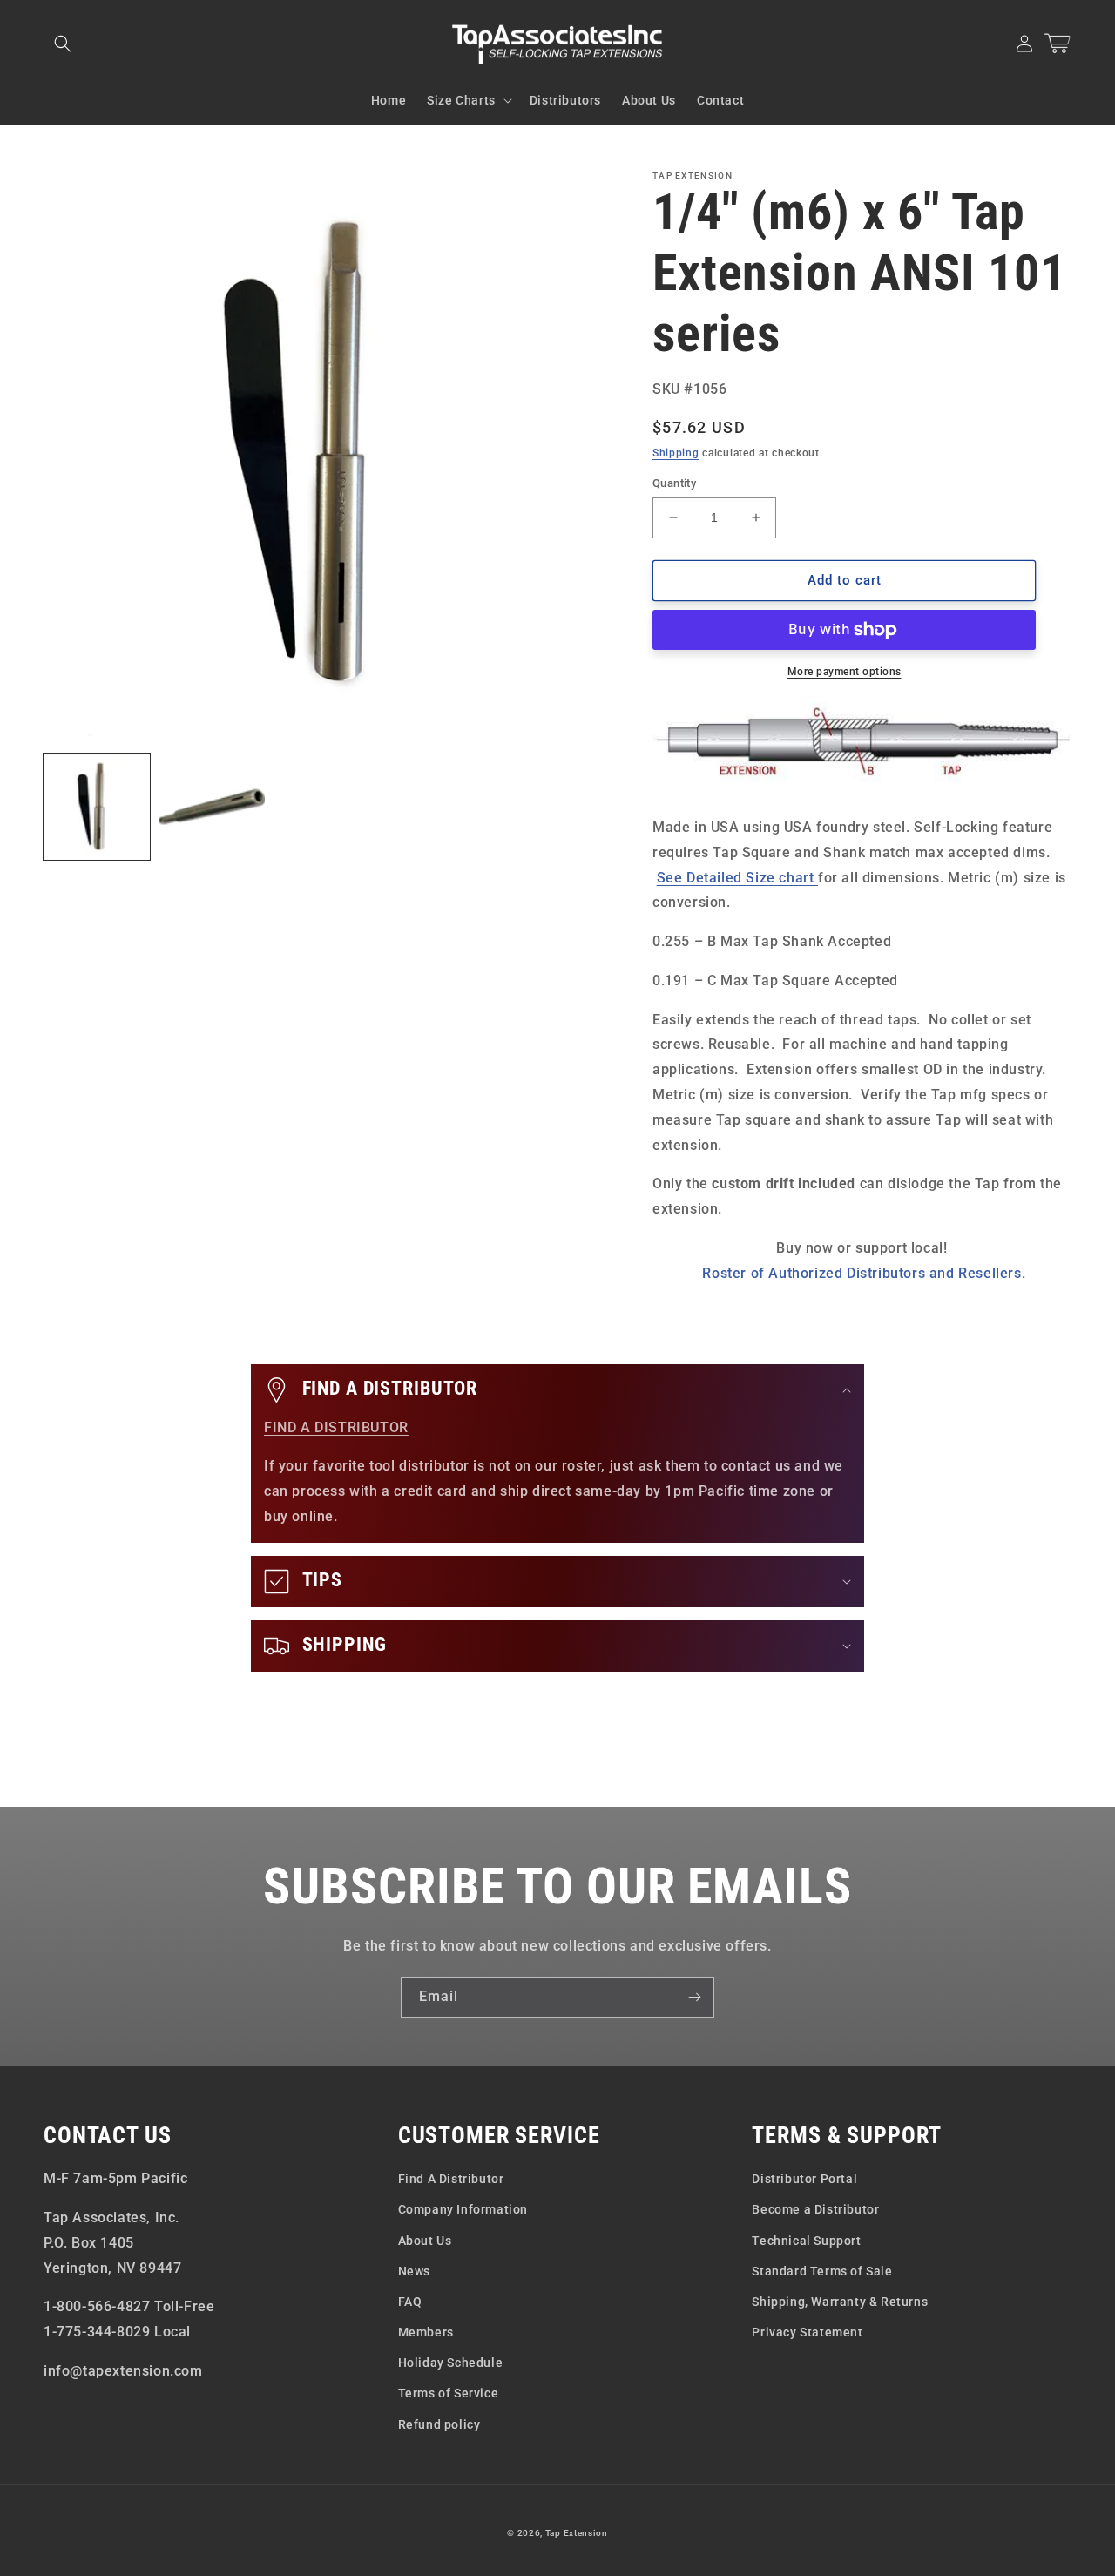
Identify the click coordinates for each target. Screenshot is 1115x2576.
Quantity (674, 483)
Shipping (676, 453)
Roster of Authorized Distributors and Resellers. (864, 1273)
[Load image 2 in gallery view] (212, 807)
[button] (63, 44)
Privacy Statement (807, 2332)
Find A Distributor (451, 2179)
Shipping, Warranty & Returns (840, 2302)
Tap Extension (577, 2533)
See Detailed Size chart (737, 878)
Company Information (463, 2209)
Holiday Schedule (451, 2363)
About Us (425, 2241)
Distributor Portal (804, 2179)
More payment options (845, 672)
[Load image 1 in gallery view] (97, 807)
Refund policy (439, 2424)
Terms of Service (449, 2393)
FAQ (410, 2302)
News (414, 2271)
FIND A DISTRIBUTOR (336, 1427)
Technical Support (806, 2241)
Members (426, 2332)
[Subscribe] (694, 1997)
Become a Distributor (815, 2209)
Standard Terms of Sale (822, 2271)
